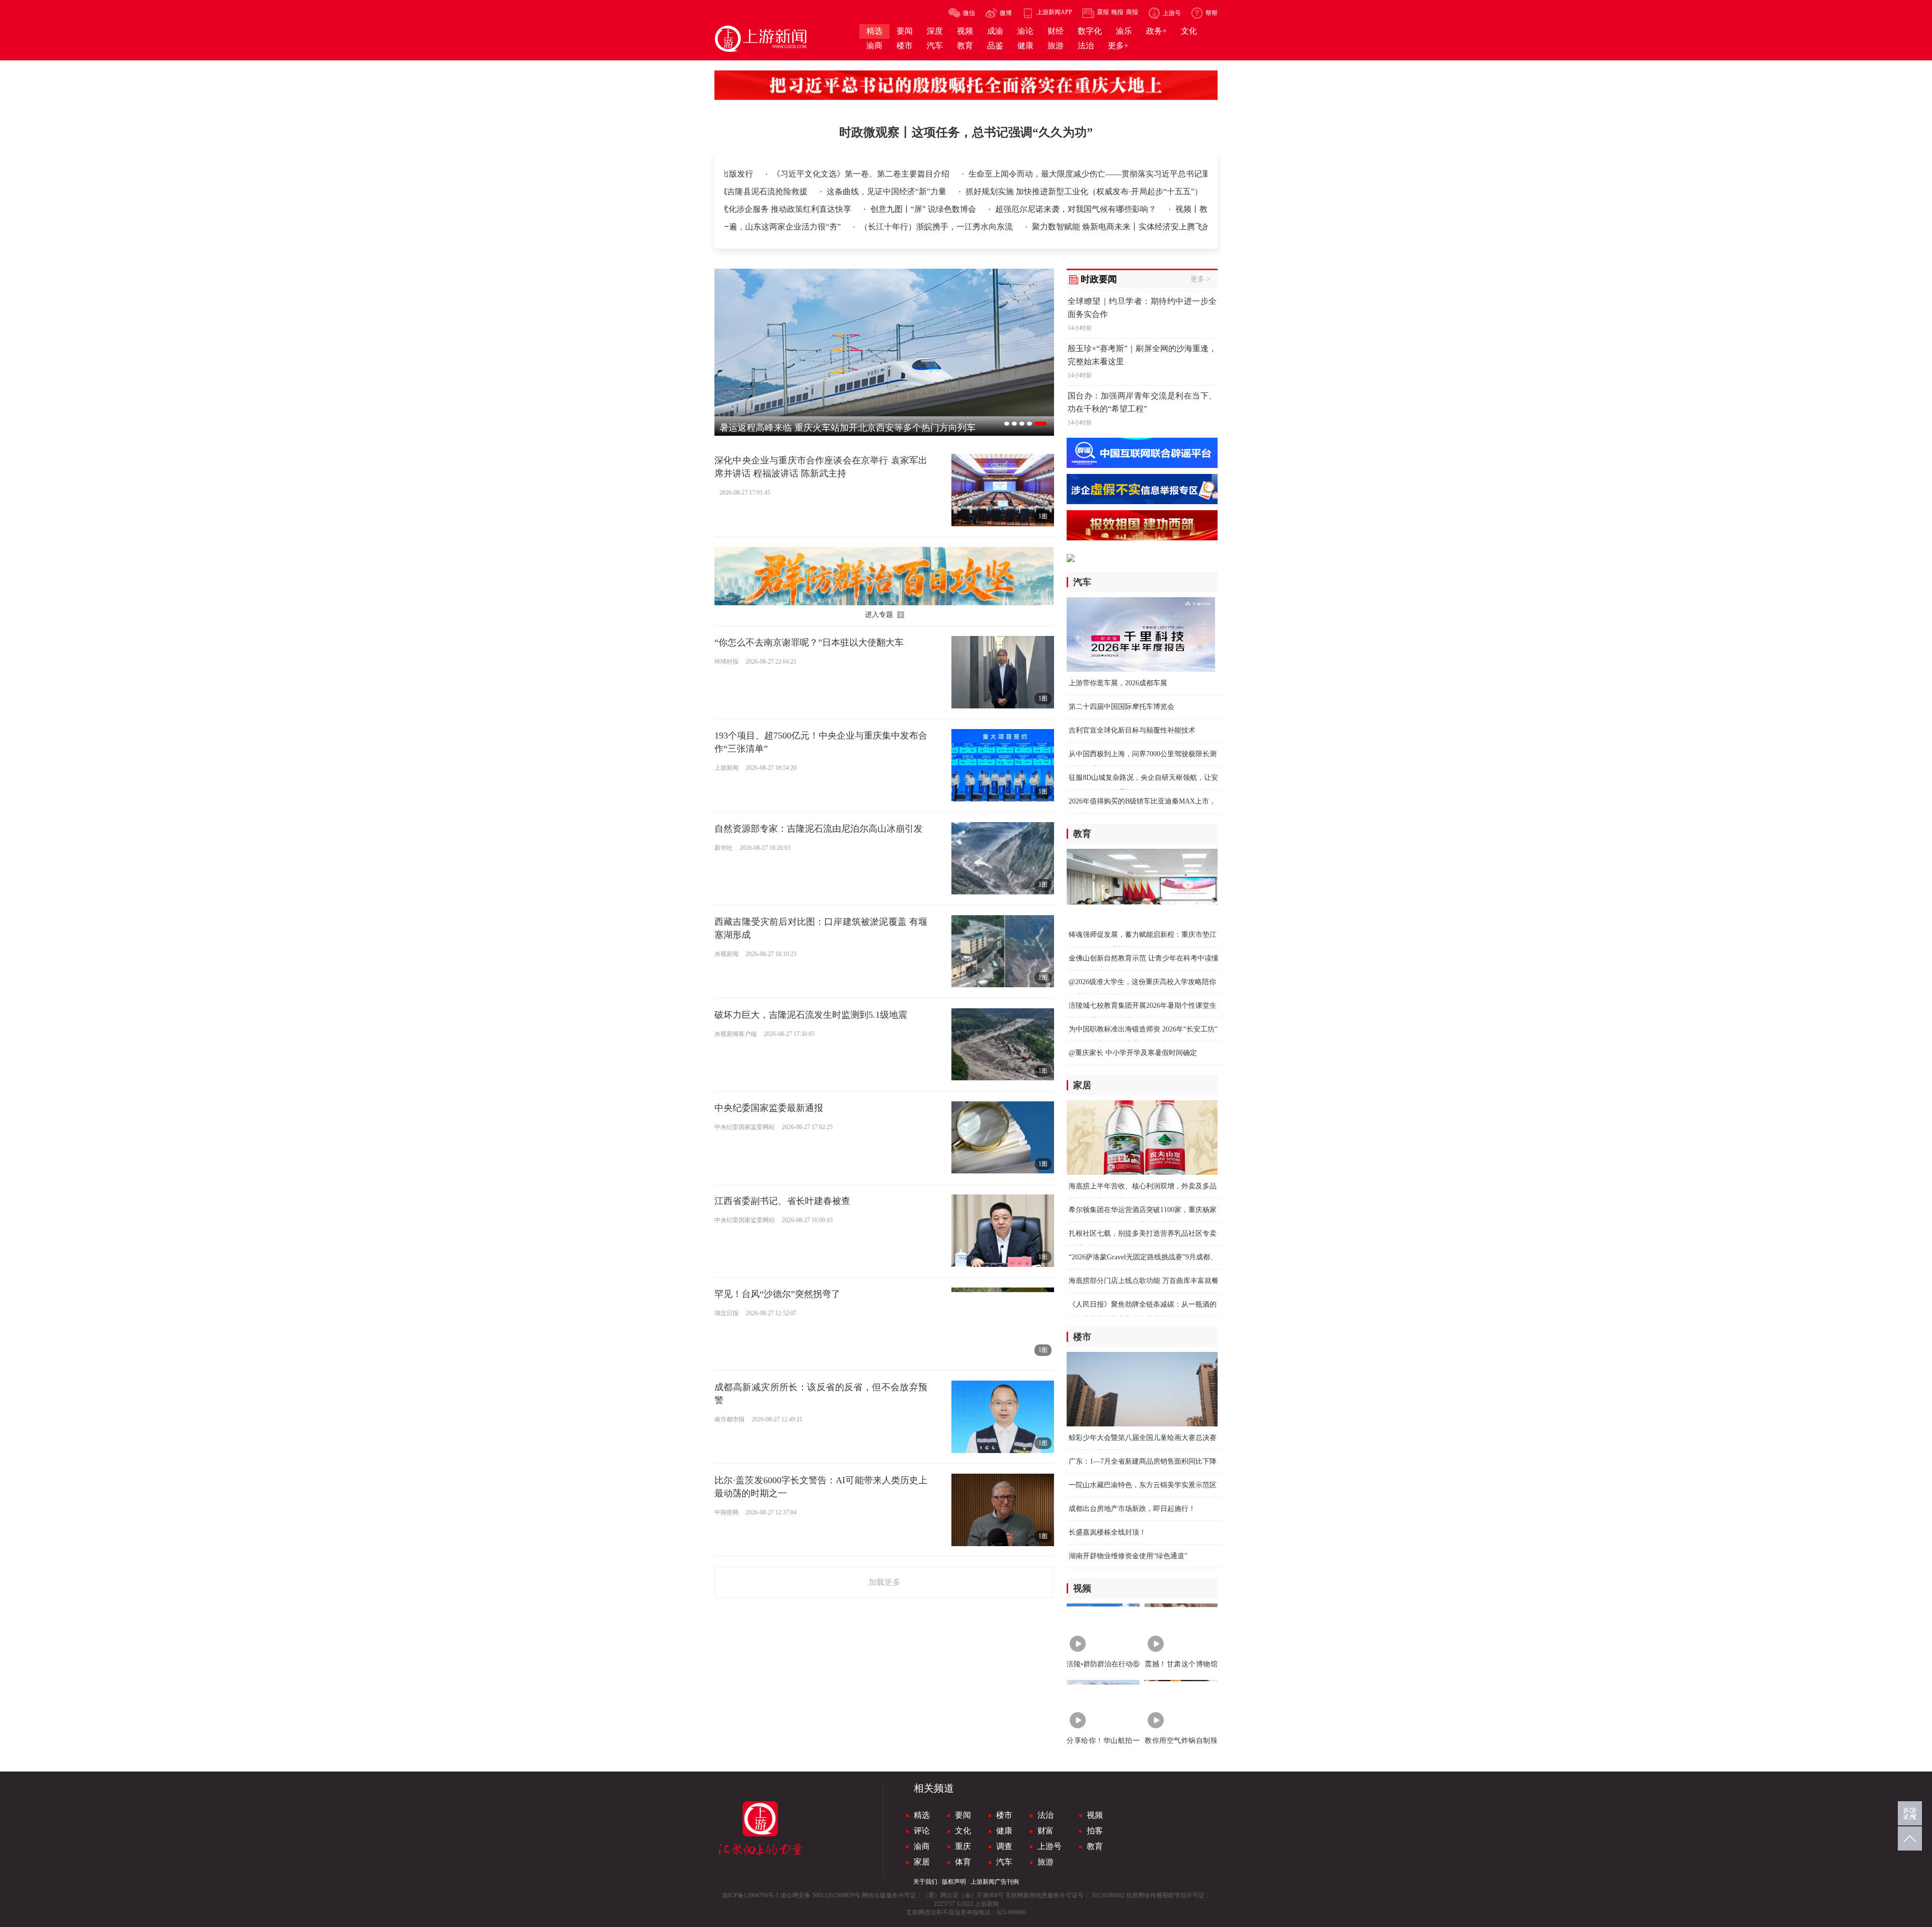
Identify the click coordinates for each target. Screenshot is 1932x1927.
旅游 (1045, 1862)
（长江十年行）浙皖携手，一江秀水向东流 (812, 227)
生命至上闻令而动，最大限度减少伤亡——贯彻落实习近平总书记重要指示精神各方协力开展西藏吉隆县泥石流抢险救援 (1057, 174)
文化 (963, 1831)
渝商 (922, 1846)
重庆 (963, 1846)
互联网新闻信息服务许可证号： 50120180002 (1065, 1895)
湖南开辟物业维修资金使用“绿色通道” (1128, 1556)
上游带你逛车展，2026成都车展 (1118, 683)
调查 (1004, 1846)
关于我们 (925, 1882)
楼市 (1004, 1815)
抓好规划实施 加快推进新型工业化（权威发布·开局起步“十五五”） (1084, 191)
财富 (1045, 1831)
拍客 (1095, 1831)
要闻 (963, 1815)
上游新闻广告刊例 (995, 1882)
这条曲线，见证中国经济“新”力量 (888, 191)
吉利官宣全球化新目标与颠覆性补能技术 (1132, 730)
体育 (963, 1862)
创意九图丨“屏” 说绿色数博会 (799, 209)
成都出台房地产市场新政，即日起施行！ (1132, 1509)
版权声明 (954, 1882)
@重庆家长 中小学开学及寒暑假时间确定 (1133, 1053)
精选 (922, 1815)
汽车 (1004, 1862)
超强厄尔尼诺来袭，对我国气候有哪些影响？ (951, 209)
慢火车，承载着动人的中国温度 (1200, 227)
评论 (922, 1831)
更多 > (1200, 279)
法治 (1045, 1815)
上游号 (1050, 1846)
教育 (1095, 1846)
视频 (1095, 1815)
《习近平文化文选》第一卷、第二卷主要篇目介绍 (737, 174)
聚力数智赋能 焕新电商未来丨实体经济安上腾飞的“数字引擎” (1017, 227)
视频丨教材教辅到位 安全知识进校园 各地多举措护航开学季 (1157, 209)
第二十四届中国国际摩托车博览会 (1121, 707)
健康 (1004, 1831)
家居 (922, 1862)
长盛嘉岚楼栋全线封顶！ (1107, 1532)
